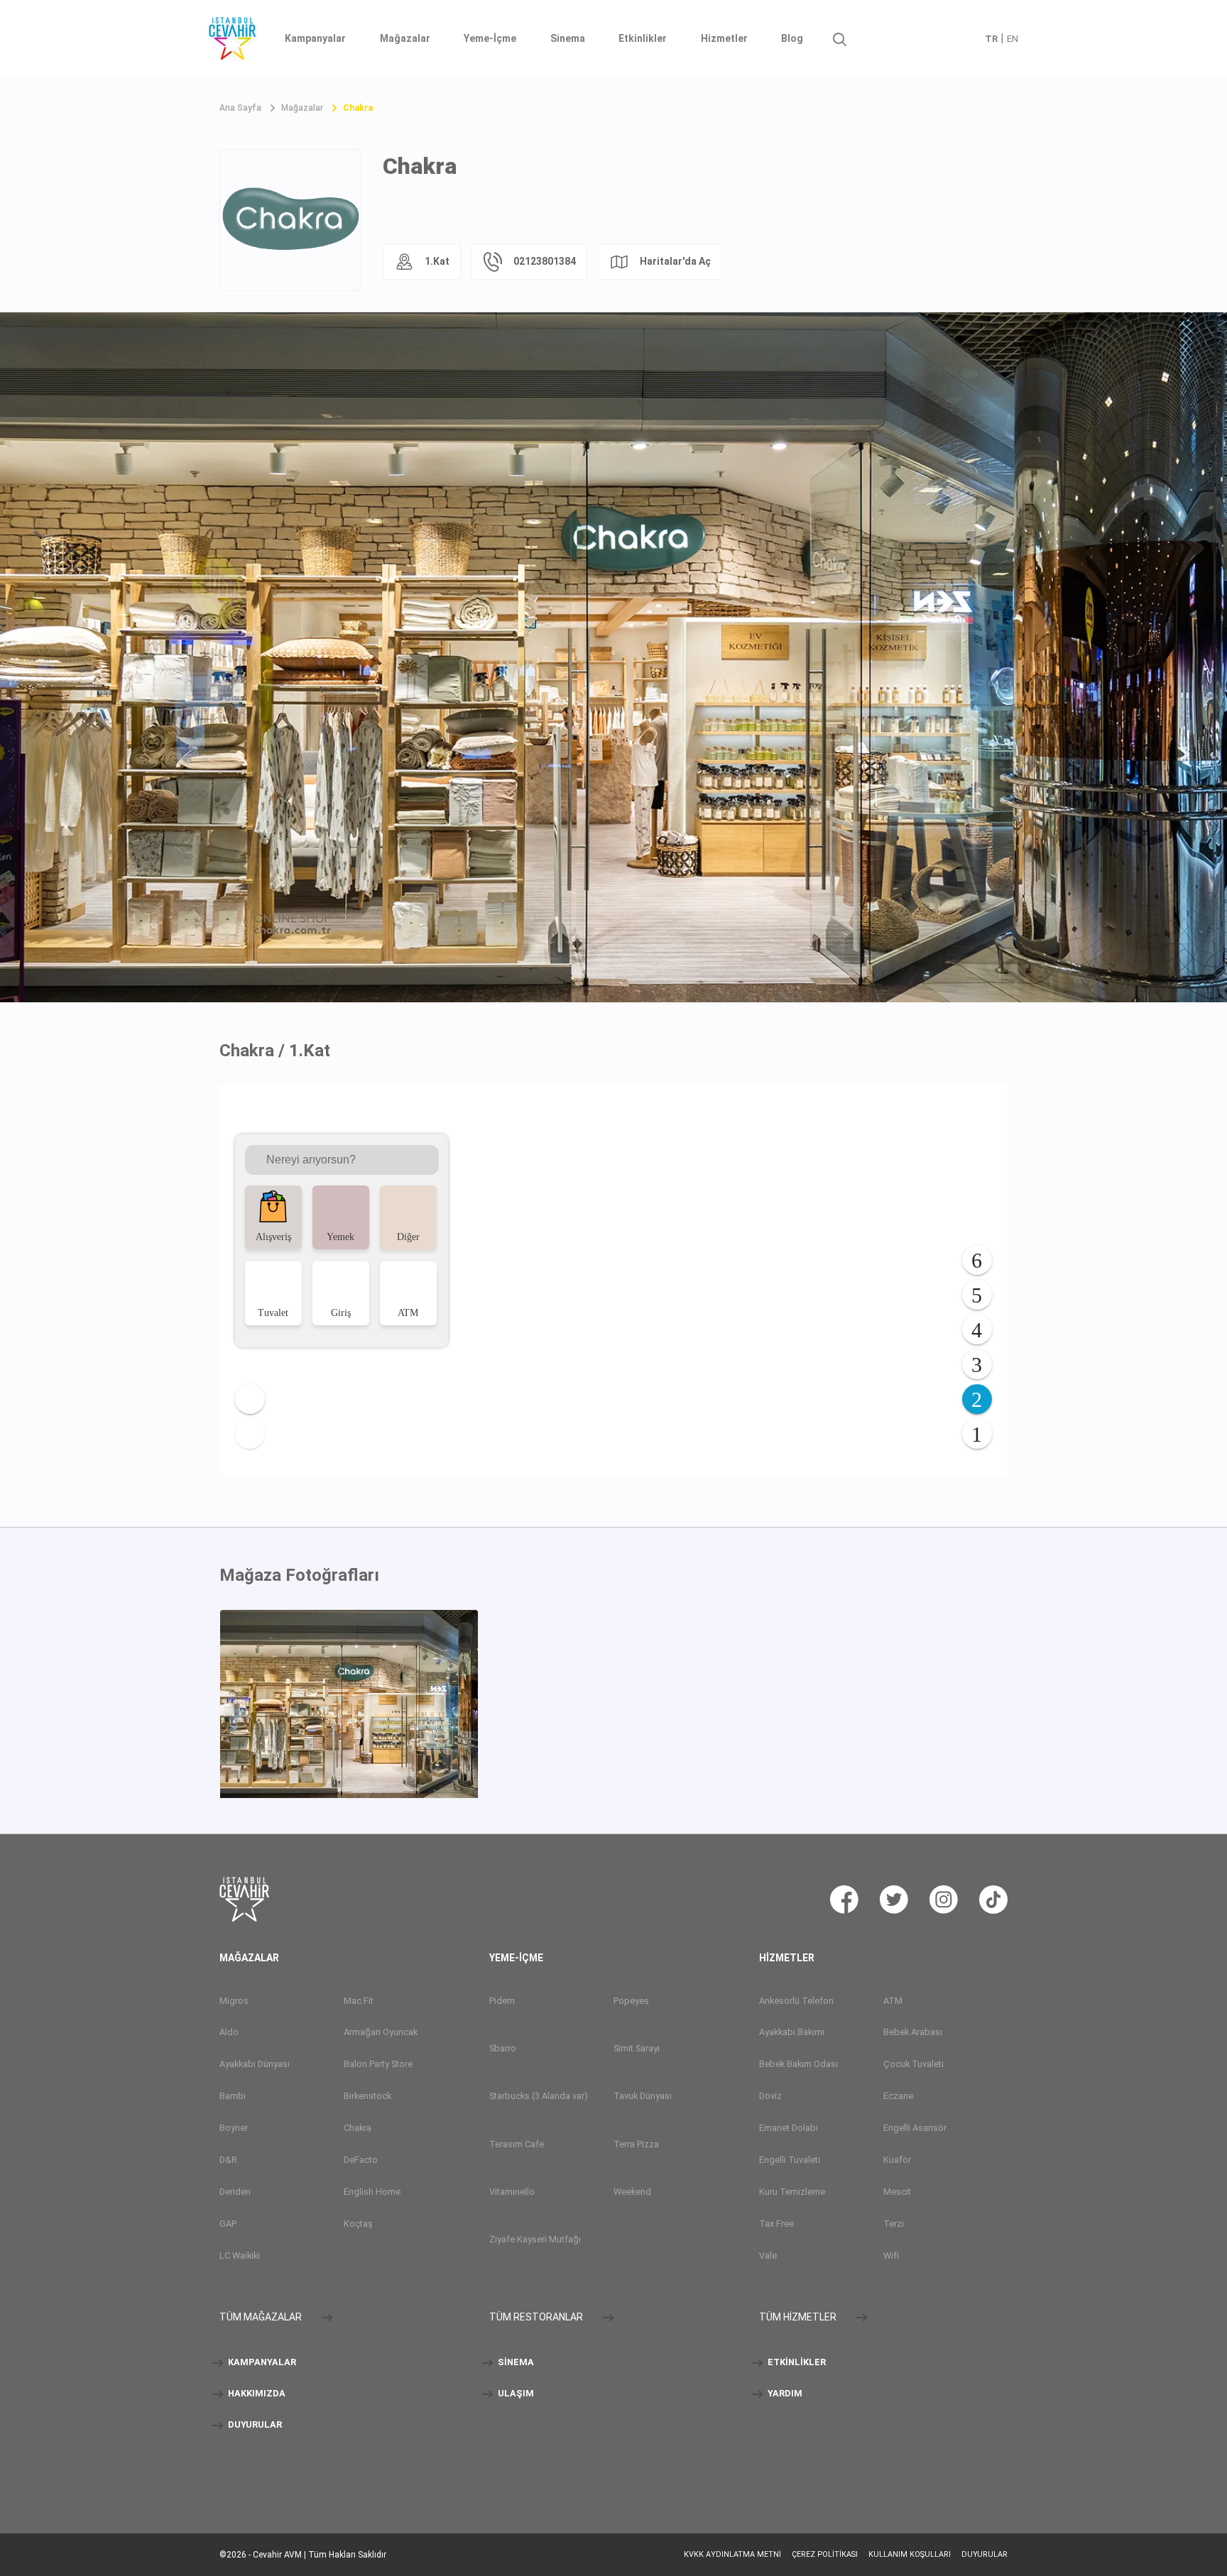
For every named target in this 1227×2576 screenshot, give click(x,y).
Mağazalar (405, 38)
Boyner (234, 2128)
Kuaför (897, 2160)
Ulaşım (515, 2393)
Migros (234, 2001)
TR (991, 39)
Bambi (233, 2096)
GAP (228, 2224)
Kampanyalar (315, 38)
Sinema (568, 38)
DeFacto (361, 2160)
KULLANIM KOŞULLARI (910, 2554)
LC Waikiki (240, 2256)
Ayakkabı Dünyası (255, 2064)
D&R (228, 2160)
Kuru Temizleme (792, 2192)
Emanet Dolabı (789, 2128)
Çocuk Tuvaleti (914, 2064)
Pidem (502, 2001)
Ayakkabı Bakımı (792, 2032)
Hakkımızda (256, 2393)
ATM (893, 2001)
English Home (372, 2192)
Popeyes (631, 2001)
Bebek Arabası (913, 2032)
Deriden (235, 2192)
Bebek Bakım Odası (798, 2064)
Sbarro (503, 2048)
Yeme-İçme (490, 38)
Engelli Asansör (915, 2128)
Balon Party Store (378, 2064)
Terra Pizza (636, 2144)
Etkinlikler (643, 38)
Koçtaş (358, 2224)
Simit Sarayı (637, 2048)
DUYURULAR (254, 2424)
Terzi (894, 2224)
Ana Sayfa (240, 108)
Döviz (770, 2096)
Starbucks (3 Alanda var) (539, 2096)
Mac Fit (359, 2001)
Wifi (891, 2256)
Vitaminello (512, 2192)
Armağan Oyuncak (381, 2032)
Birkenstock (367, 2096)
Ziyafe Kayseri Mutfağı (535, 2239)
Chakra (358, 108)
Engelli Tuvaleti (790, 2160)
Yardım (784, 2393)
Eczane (898, 2096)
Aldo (229, 2032)
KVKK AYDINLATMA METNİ (732, 2554)
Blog (792, 38)
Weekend (632, 2192)
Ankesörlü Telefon (796, 2001)
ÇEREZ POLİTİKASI (825, 2554)
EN (1013, 39)
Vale (768, 2256)
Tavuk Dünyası (643, 2096)
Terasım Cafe (517, 2144)
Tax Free (776, 2224)
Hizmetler (724, 38)
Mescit (897, 2192)
